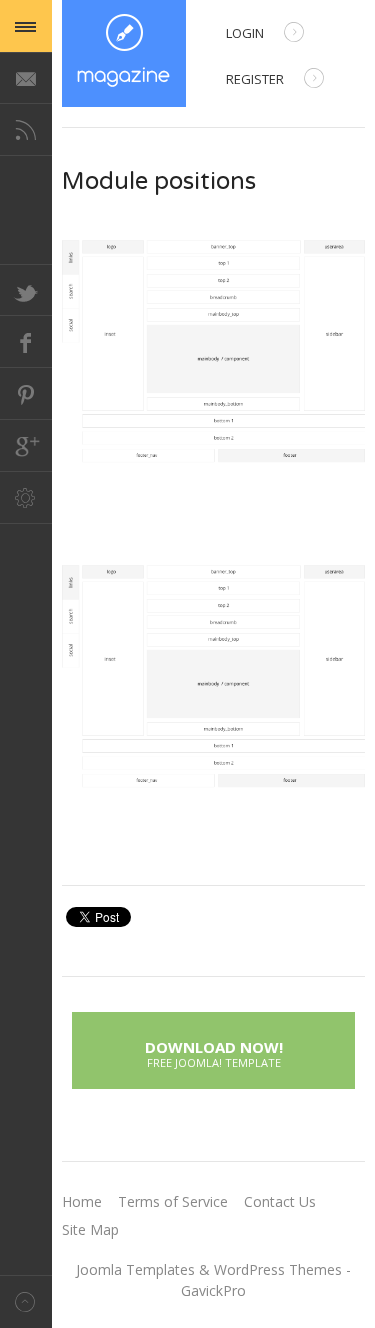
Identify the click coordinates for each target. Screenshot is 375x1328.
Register (255, 79)
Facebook (26, 342)
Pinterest (26, 394)
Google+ (26, 446)
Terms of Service (173, 1201)
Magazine (124, 53)
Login (245, 33)
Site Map (90, 1229)
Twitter (26, 290)
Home (82, 1201)
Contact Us (280, 1201)
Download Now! (214, 1052)
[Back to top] (26, 1301)
